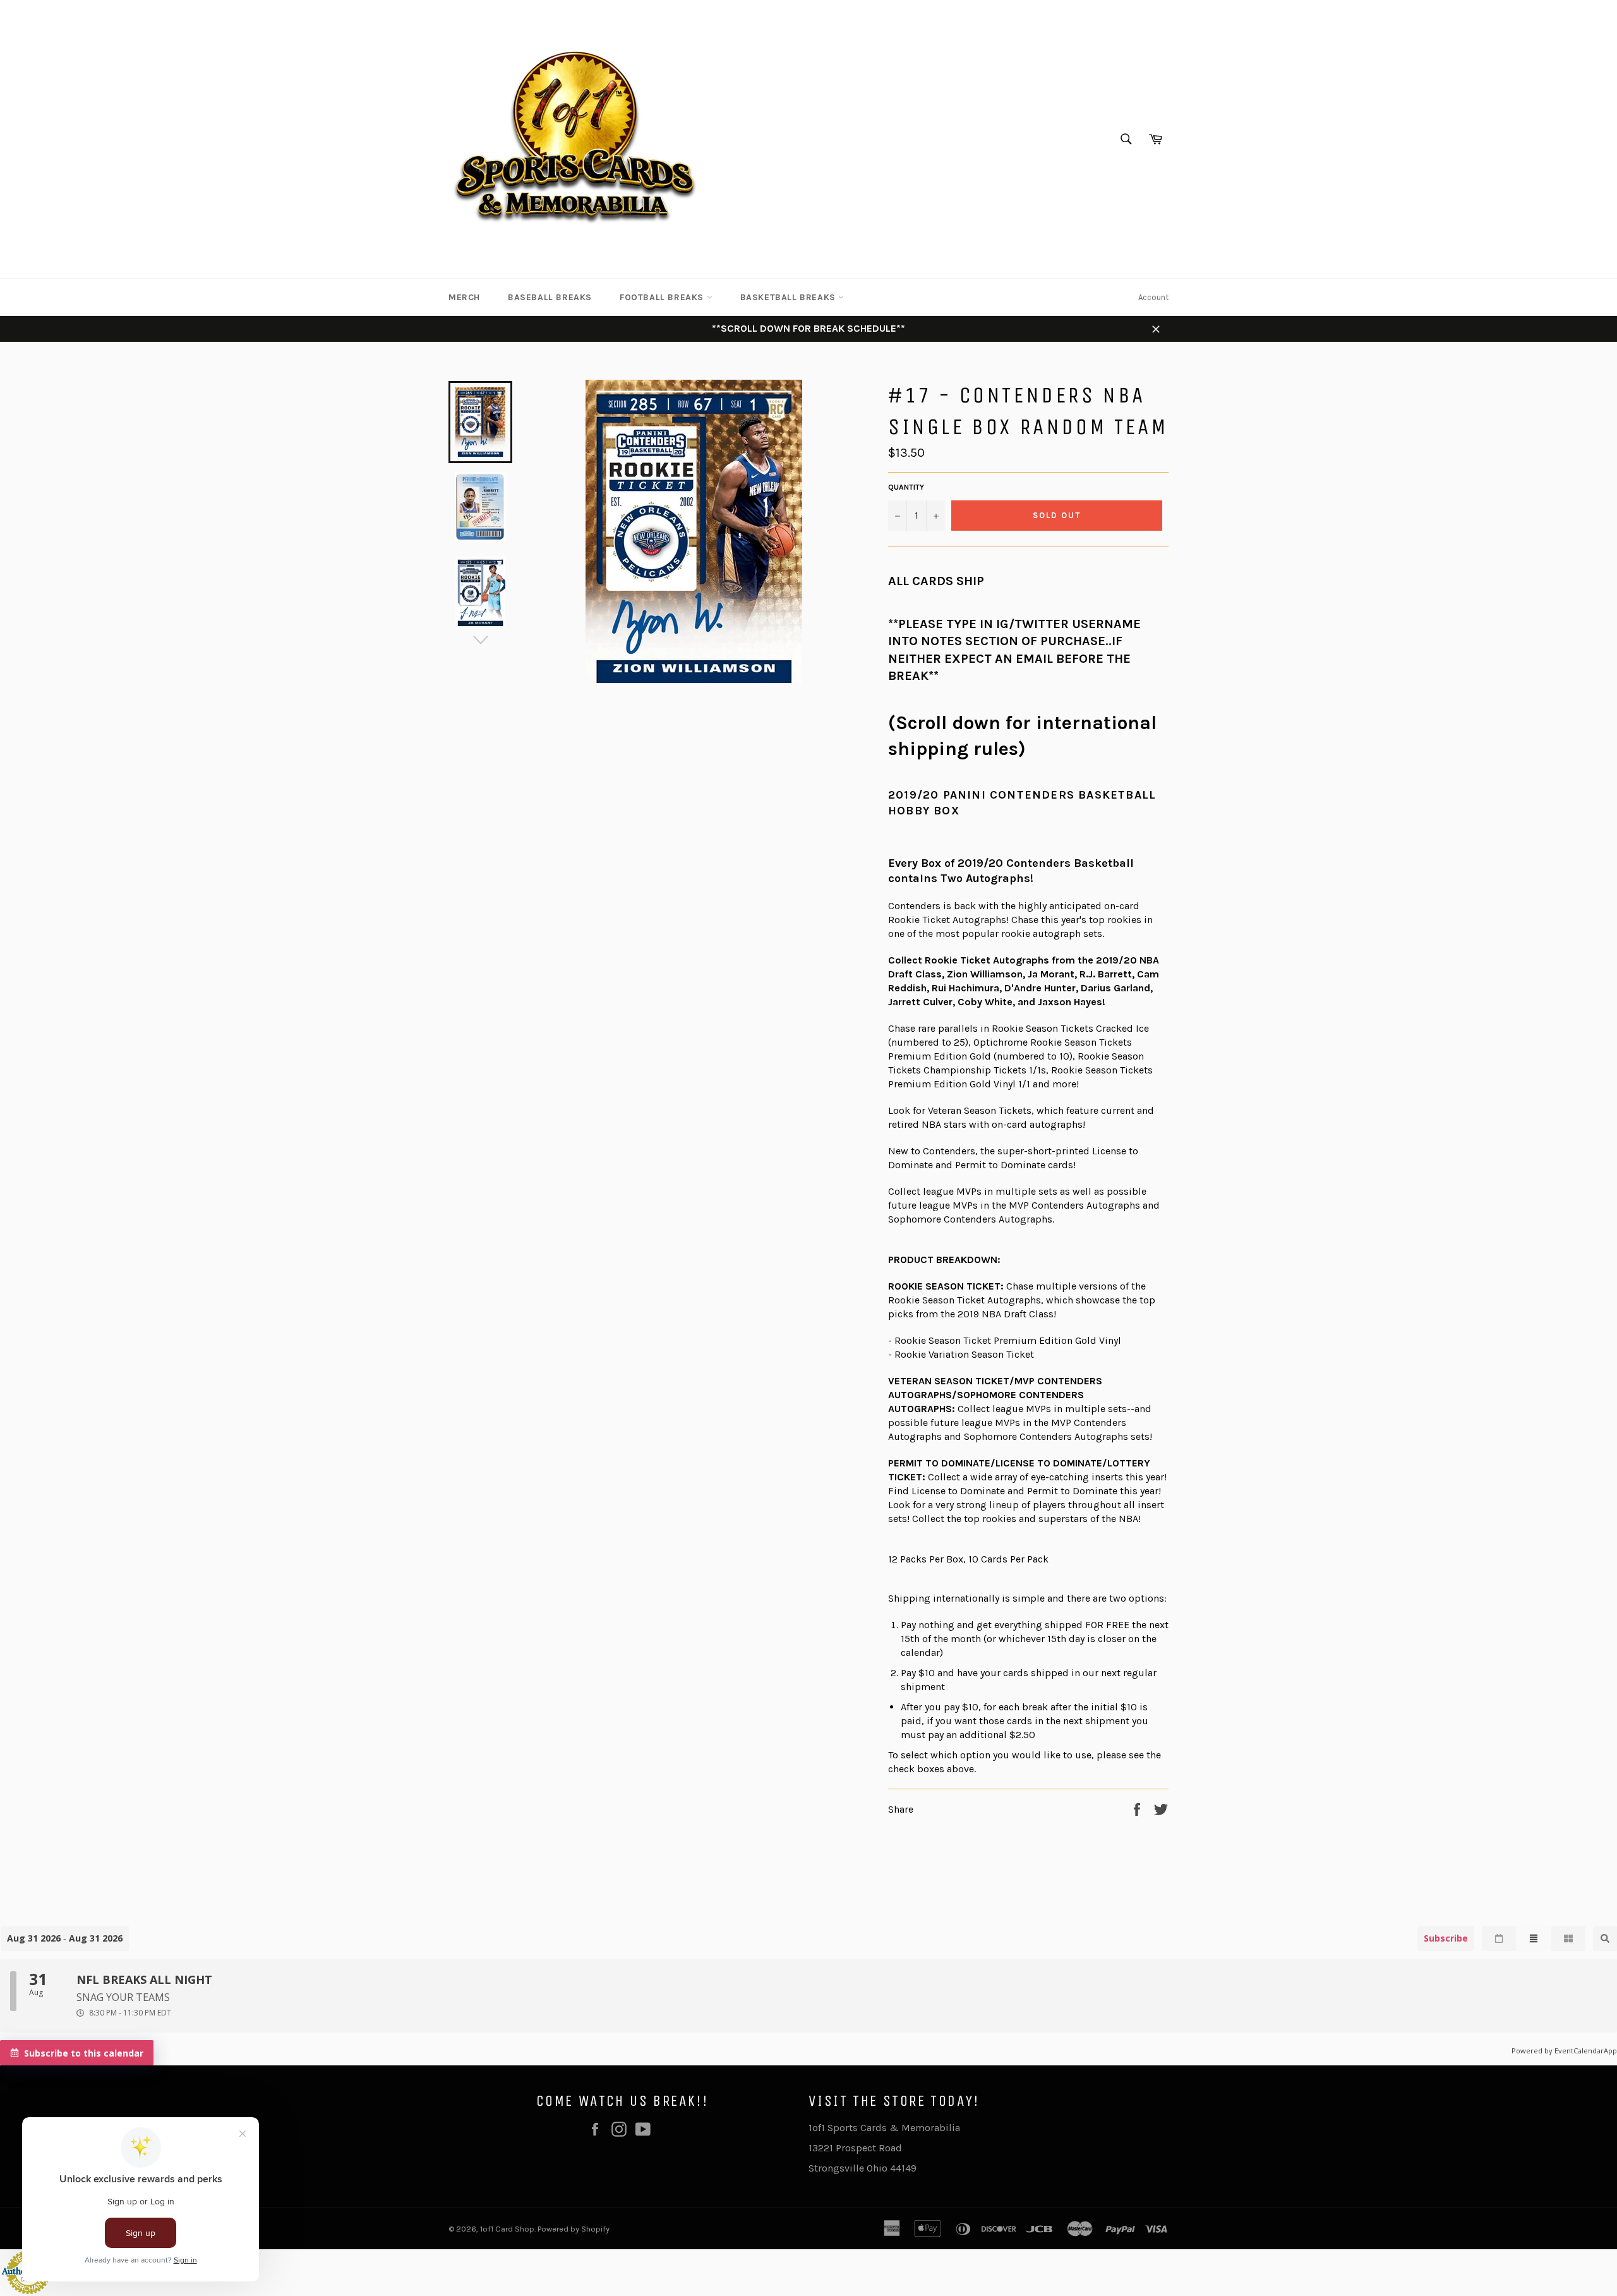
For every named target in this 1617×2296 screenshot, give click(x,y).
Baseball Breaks (550, 297)
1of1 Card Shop (507, 2229)
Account (1153, 297)
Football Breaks (663, 297)
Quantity (906, 487)
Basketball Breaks (790, 297)
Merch (464, 297)
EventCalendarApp (1586, 2051)
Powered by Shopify (574, 2229)
